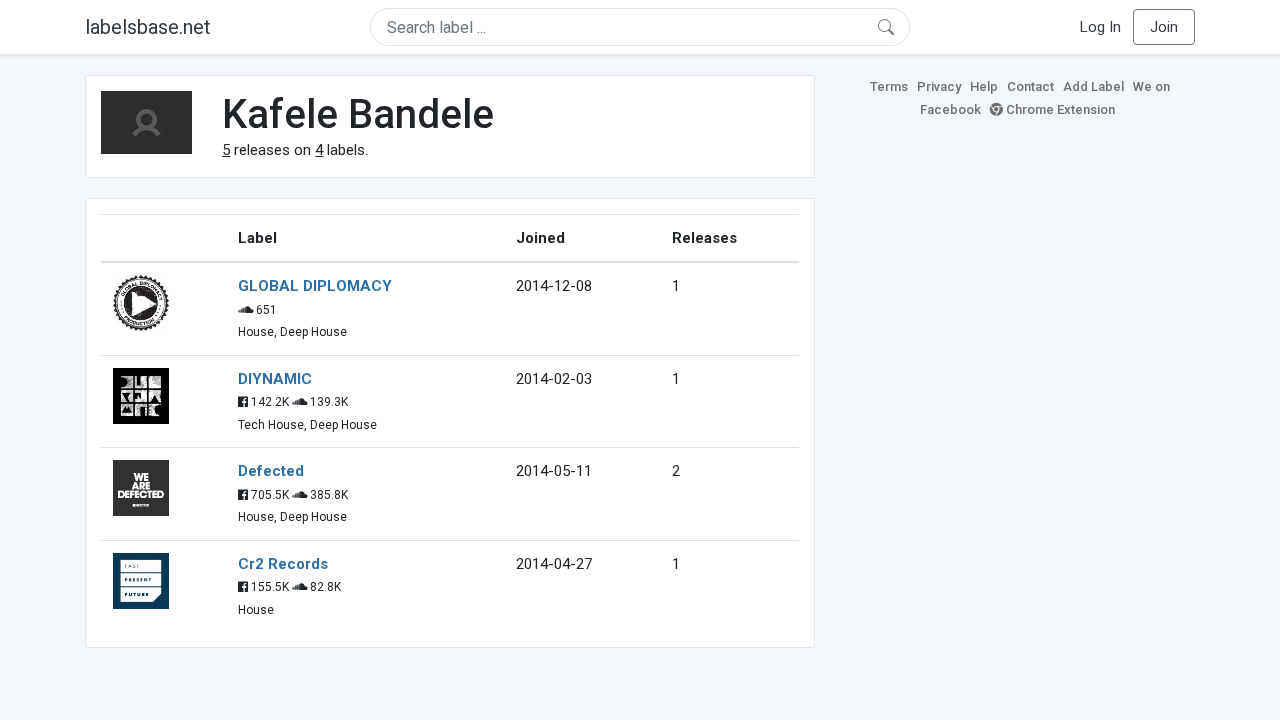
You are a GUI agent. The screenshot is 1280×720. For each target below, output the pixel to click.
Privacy (939, 86)
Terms (889, 86)
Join (1164, 27)
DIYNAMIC (275, 379)
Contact (1030, 86)
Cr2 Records (283, 564)
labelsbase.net (148, 27)
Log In (1100, 27)
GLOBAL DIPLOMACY (315, 286)
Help (984, 86)
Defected (271, 471)
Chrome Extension (1059, 109)
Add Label (1093, 86)
